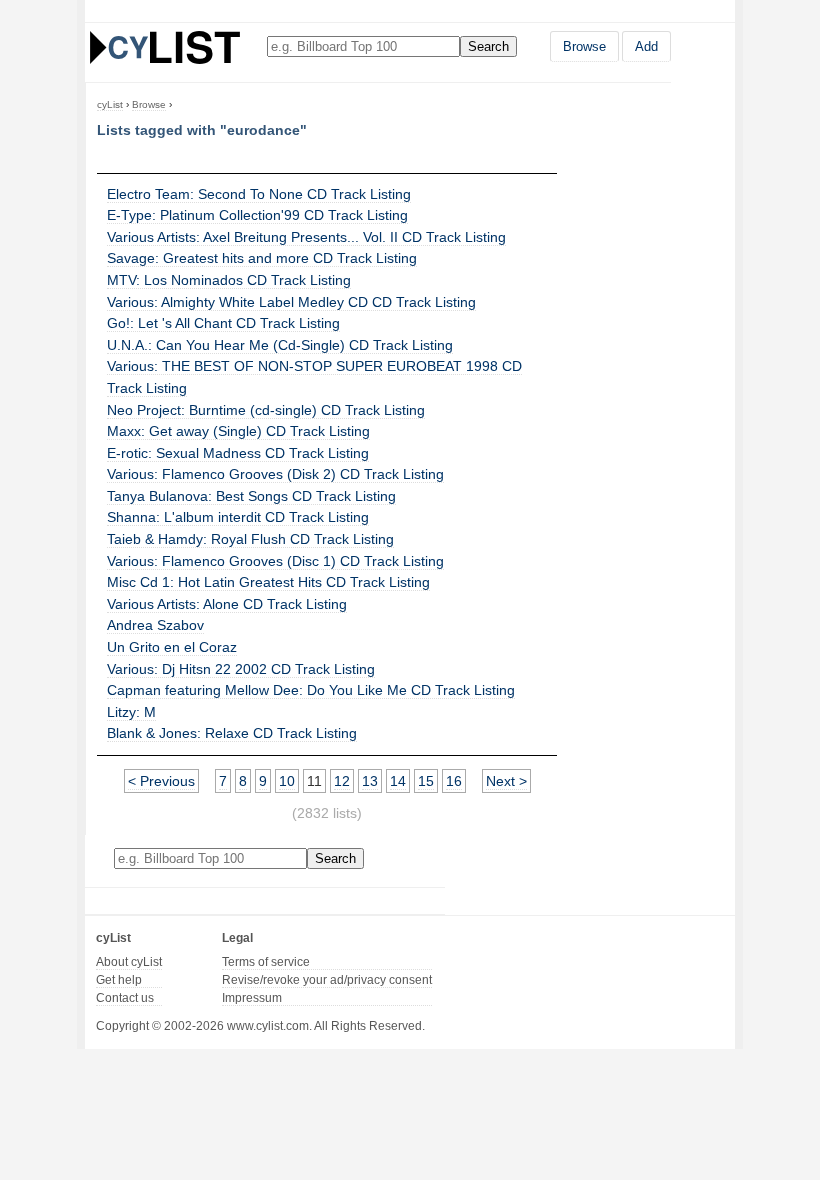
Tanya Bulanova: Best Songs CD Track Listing (251, 496)
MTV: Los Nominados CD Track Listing (229, 280)
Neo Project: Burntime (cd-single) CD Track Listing (266, 410)
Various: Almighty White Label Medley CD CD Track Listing (291, 302)
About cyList (129, 962)
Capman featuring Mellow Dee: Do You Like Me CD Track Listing (311, 690)
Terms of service (266, 962)
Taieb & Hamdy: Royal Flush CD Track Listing (250, 539)
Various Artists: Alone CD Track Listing (227, 604)
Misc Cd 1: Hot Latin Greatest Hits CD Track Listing (268, 582)
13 (370, 781)
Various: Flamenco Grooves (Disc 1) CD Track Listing (275, 561)
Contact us (125, 998)
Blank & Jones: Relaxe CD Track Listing (232, 733)
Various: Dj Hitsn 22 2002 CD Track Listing (241, 669)
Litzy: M (131, 712)
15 (426, 781)
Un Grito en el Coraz (172, 647)
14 (398, 781)
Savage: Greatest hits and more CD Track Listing (262, 258)
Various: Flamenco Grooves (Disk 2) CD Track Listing (275, 474)
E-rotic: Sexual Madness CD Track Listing (238, 453)
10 (287, 781)
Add (646, 46)
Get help (119, 980)
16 (454, 781)
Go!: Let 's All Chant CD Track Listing (223, 323)
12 (342, 781)
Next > (506, 781)
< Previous (161, 781)
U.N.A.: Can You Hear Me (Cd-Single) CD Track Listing (280, 345)
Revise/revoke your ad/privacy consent (327, 980)
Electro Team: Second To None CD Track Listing (259, 194)
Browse (584, 46)
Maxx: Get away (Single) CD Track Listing (238, 431)
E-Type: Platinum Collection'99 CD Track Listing (257, 215)
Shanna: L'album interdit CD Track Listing (238, 517)
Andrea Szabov (155, 625)
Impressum (252, 998)
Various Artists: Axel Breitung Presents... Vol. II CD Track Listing (306, 237)
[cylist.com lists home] (165, 47)
